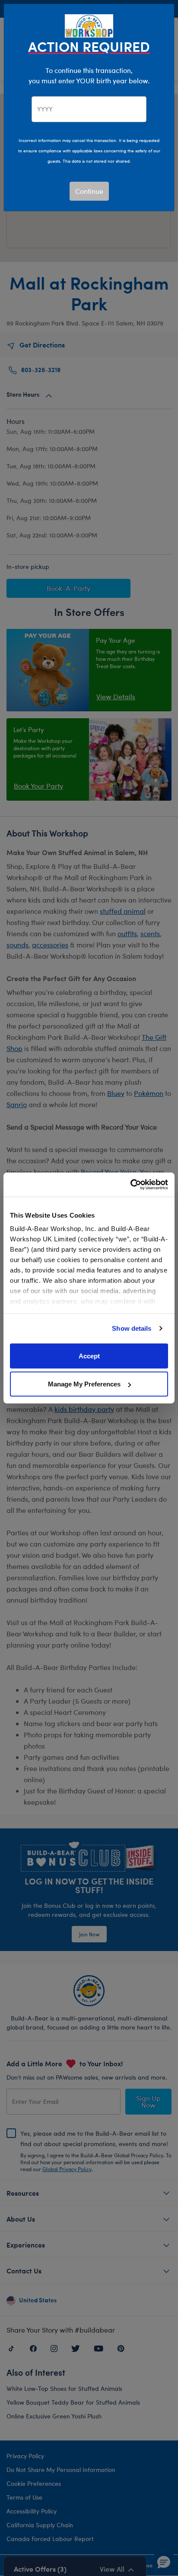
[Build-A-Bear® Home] (89, 25)
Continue (89, 191)
